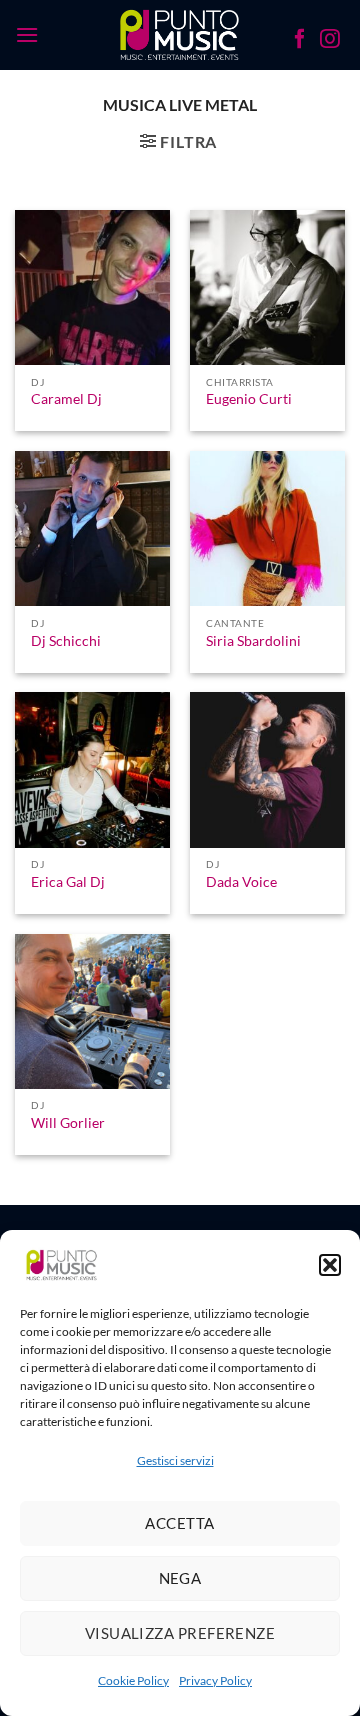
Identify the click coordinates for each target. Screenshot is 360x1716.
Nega (180, 1578)
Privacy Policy (215, 1680)
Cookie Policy (133, 1680)
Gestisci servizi (175, 1460)
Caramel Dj (66, 399)
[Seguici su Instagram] (330, 41)
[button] (330, 1265)
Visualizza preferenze (180, 1633)
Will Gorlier (68, 1123)
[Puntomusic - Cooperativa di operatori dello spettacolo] (180, 35)
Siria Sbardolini (253, 641)
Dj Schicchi (66, 641)
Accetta (179, 1523)
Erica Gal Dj (68, 882)
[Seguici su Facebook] (300, 41)
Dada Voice (241, 882)
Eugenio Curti (249, 399)
